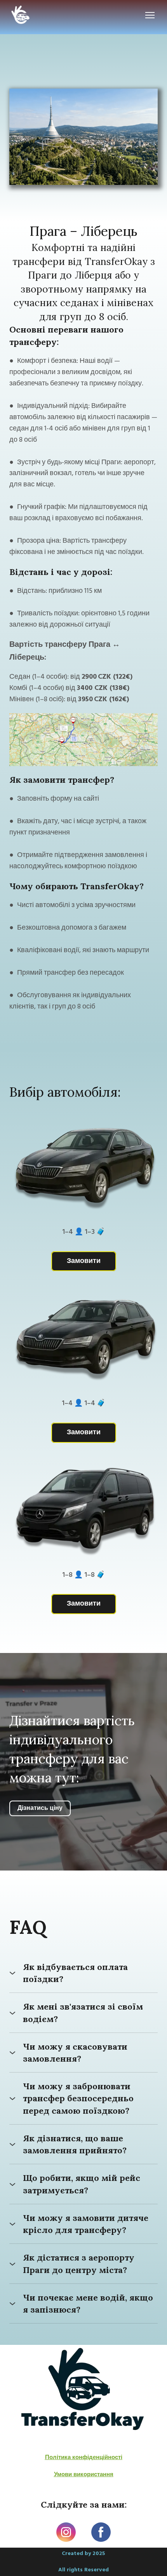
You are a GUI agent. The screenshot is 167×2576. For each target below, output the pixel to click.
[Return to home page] (21, 15)
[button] (84, 1261)
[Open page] (83, 2391)
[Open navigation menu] (150, 15)
